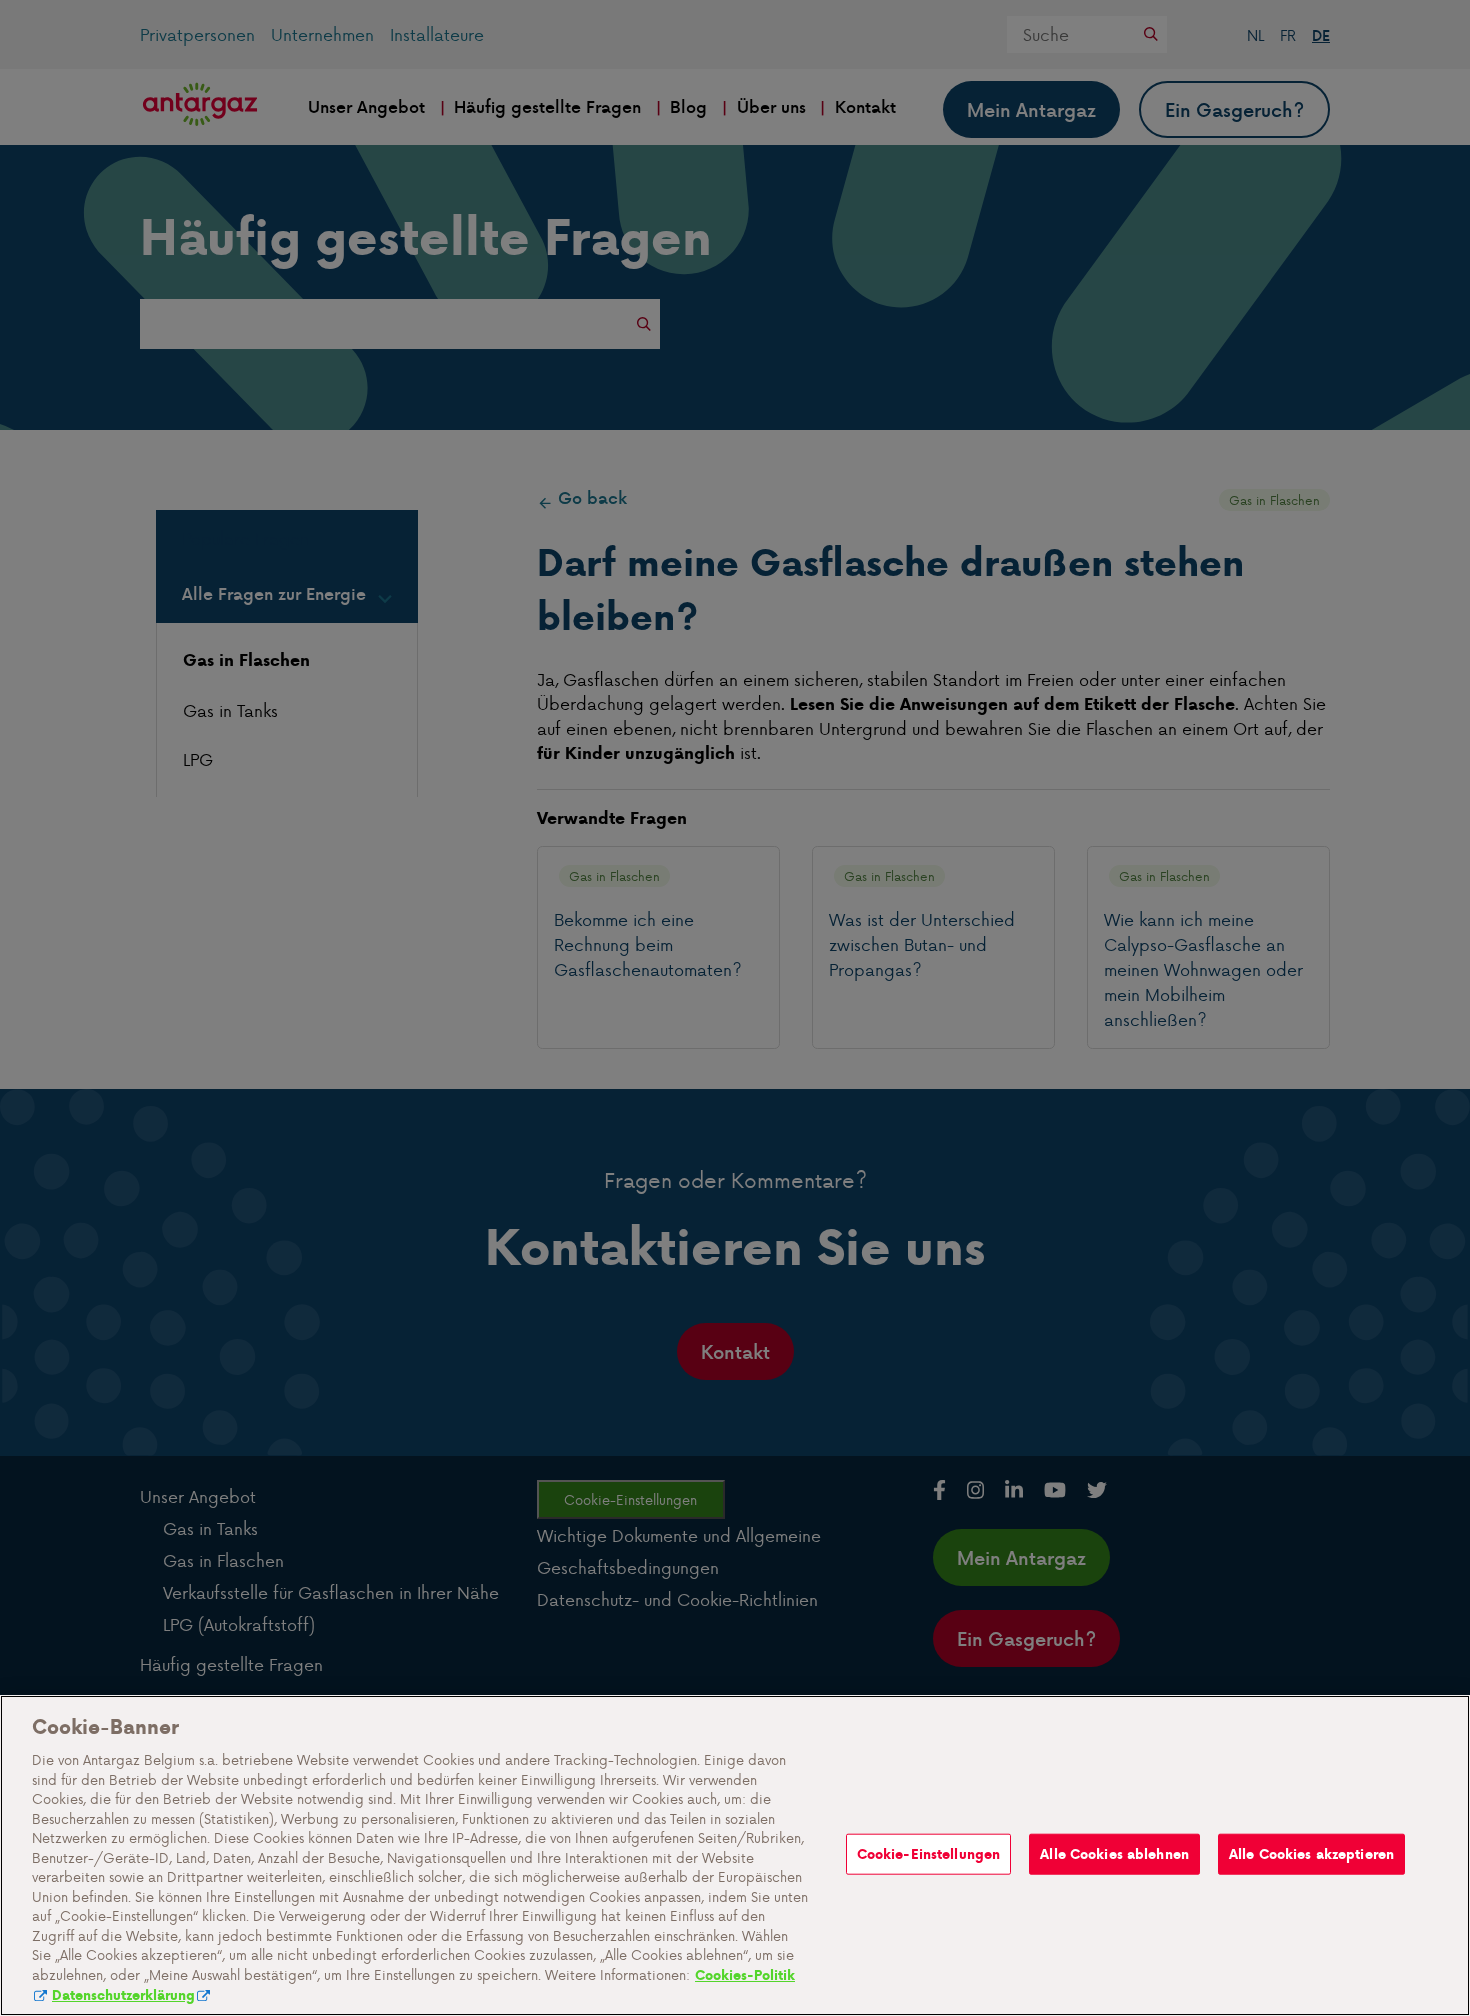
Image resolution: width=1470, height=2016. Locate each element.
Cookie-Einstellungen (929, 1853)
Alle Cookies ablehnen (1114, 1853)
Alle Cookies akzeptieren (1311, 1853)
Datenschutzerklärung (123, 1995)
